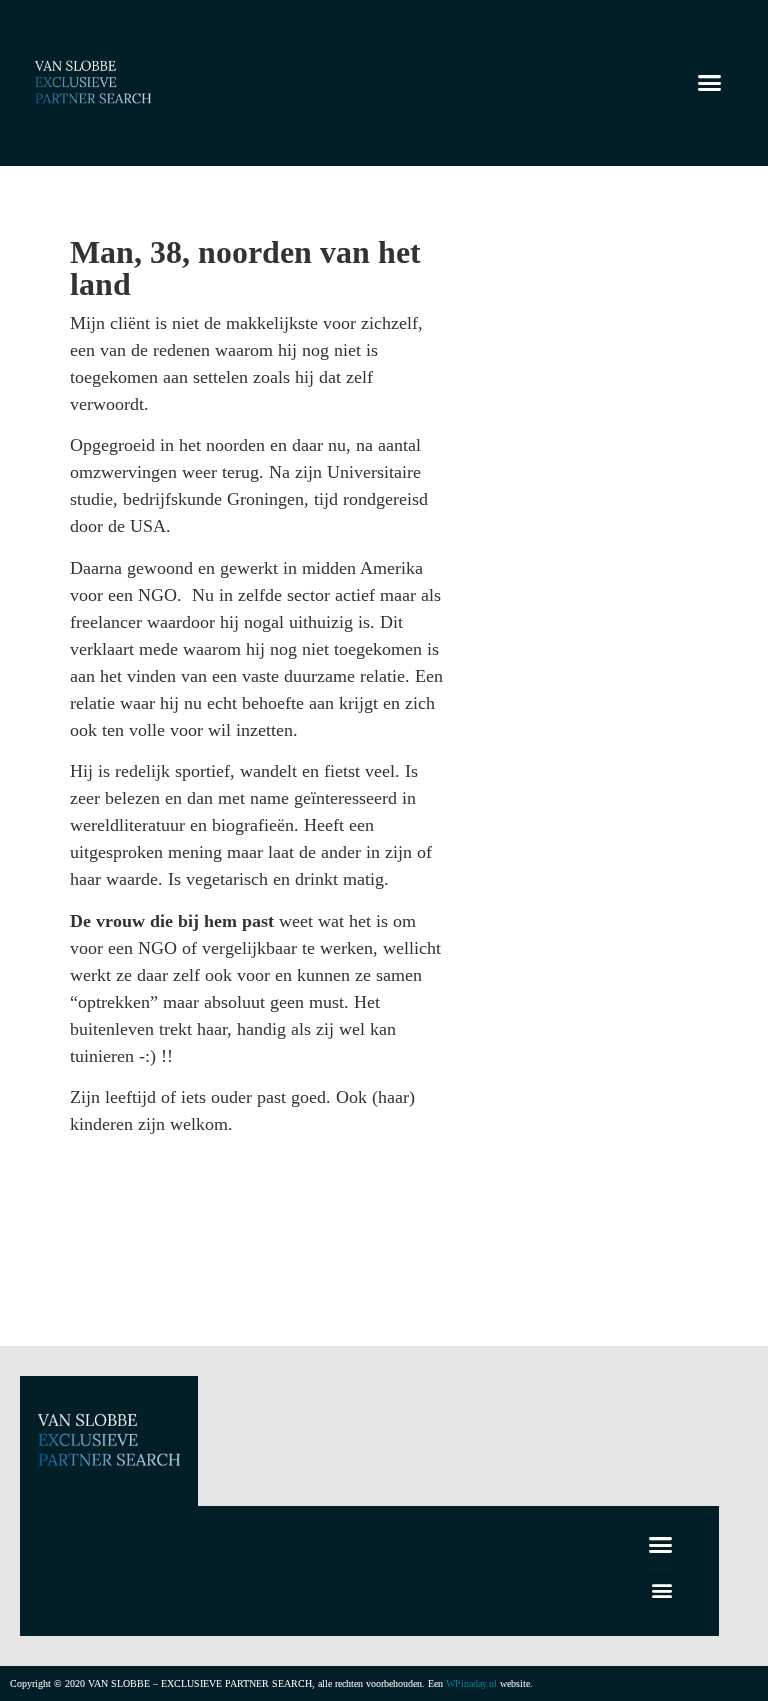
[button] (709, 83)
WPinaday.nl (471, 1683)
